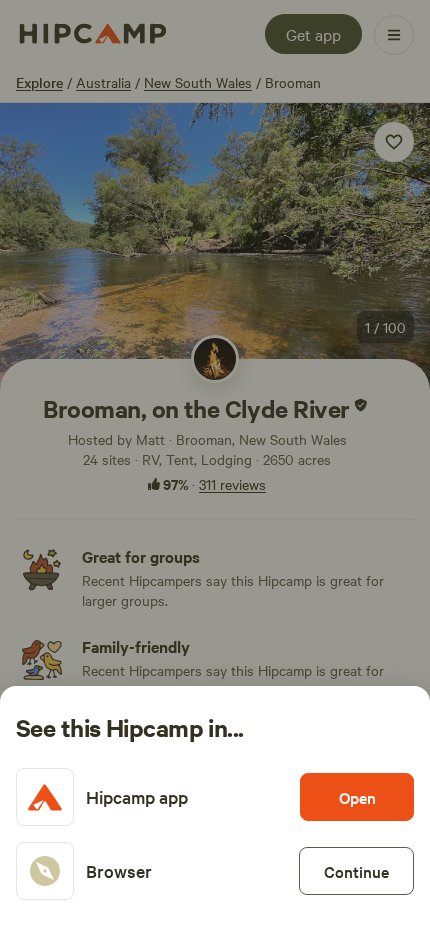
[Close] (215, 466)
